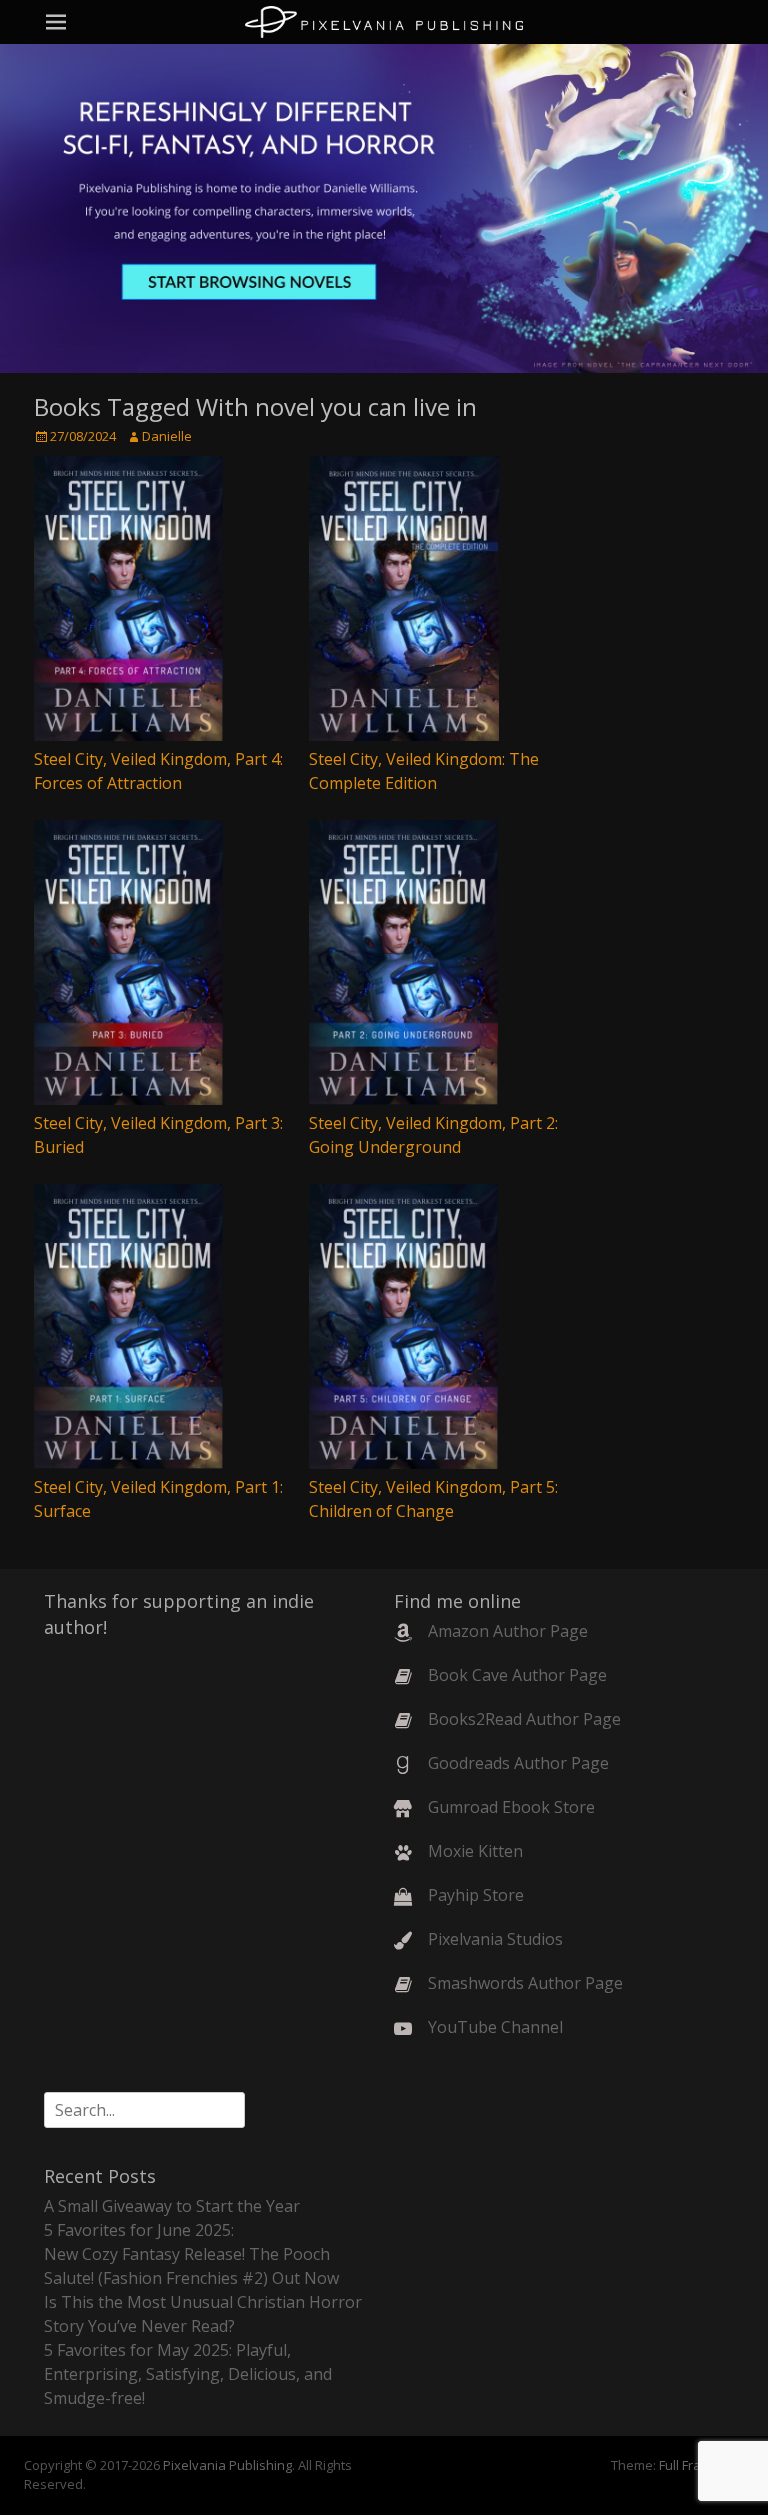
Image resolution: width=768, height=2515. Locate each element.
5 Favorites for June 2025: (139, 2230)
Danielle (167, 436)
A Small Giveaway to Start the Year (172, 2206)
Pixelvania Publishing (227, 2465)
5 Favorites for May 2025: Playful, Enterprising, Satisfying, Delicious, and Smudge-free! (188, 2374)
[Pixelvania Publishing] (384, 22)
